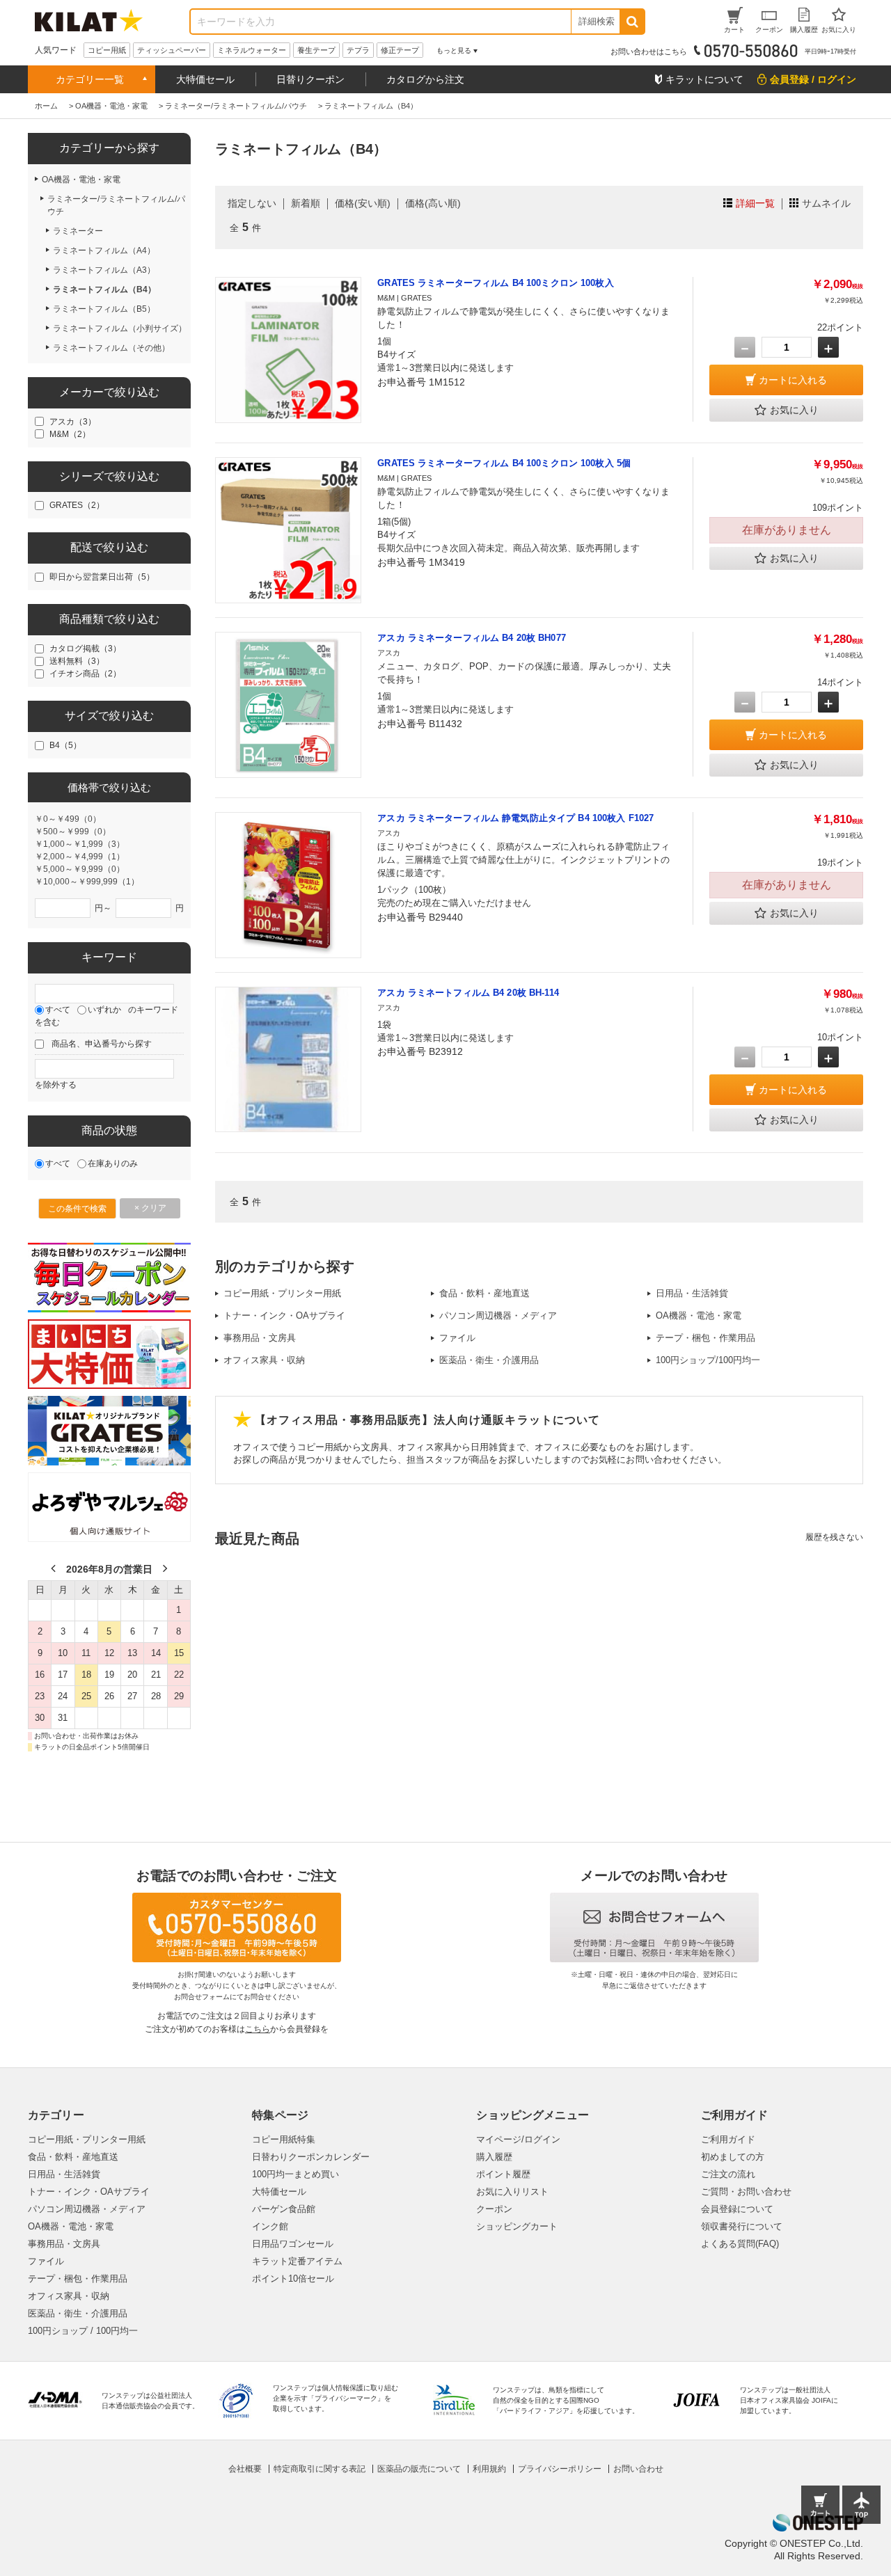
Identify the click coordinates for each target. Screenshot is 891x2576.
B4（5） (65, 745)
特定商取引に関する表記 (320, 2469)
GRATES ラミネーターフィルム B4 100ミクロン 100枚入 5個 (504, 463)
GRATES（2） (77, 505)
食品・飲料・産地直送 (484, 1293)
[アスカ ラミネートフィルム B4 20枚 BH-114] (288, 1060)
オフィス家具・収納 (264, 1360)
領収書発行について (742, 2226)
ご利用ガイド (728, 2139)
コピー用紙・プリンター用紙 (282, 1293)
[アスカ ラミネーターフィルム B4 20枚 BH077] (288, 705)
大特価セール (205, 79)
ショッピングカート (517, 2226)
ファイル (457, 1338)
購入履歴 (494, 2157)
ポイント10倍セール (293, 2279)
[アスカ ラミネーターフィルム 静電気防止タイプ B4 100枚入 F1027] (288, 885)
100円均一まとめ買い (295, 2174)
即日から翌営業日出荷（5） (102, 577)
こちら (258, 2029)
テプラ (358, 50)
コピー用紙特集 (284, 2139)
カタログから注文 (425, 79)
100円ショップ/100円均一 (708, 1360)
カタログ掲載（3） (85, 649)
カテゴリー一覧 (90, 79)
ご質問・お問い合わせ (746, 2192)
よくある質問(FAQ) (740, 2244)
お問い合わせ (638, 2469)
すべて (58, 1010)
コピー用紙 (107, 50)
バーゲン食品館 (284, 2209)
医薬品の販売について (419, 2469)
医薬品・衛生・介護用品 (489, 1360)
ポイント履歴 (503, 2174)
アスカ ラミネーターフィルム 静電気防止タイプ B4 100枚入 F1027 (515, 818)
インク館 (270, 2226)
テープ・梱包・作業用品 (705, 1338)
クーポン (494, 2209)
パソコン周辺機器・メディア (498, 1315)
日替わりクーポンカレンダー (311, 2157)
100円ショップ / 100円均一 (83, 2331)
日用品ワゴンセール (293, 2244)
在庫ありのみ (113, 1163)
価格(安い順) (363, 203)
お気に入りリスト (512, 2192)
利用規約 (489, 2469)
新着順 (306, 203)
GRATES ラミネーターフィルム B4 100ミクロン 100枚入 (495, 283)
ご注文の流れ (728, 2174)
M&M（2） (70, 434)
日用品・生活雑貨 (692, 1293)
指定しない (252, 203)
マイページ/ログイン (518, 2139)
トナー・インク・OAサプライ (284, 1315)
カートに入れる (793, 380)
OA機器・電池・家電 (699, 1315)
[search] (632, 22)
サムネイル (826, 203)
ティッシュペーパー (172, 50)
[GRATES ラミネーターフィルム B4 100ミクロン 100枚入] (288, 350)
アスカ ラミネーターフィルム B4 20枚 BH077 (472, 638)
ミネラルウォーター (252, 50)
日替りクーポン (310, 79)
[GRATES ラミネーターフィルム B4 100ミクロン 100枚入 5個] (288, 530)
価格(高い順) (433, 203)
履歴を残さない (834, 1537)
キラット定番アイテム (297, 2261)
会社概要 (245, 2469)
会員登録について (737, 2209)
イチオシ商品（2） (85, 674)
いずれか (104, 1010)
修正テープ (400, 50)
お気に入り (794, 410)
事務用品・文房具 (260, 1338)
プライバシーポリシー (560, 2469)
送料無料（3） (77, 661)
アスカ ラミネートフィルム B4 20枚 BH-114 (468, 993)
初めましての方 (733, 2157)
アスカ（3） (73, 422)
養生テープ (316, 50)
